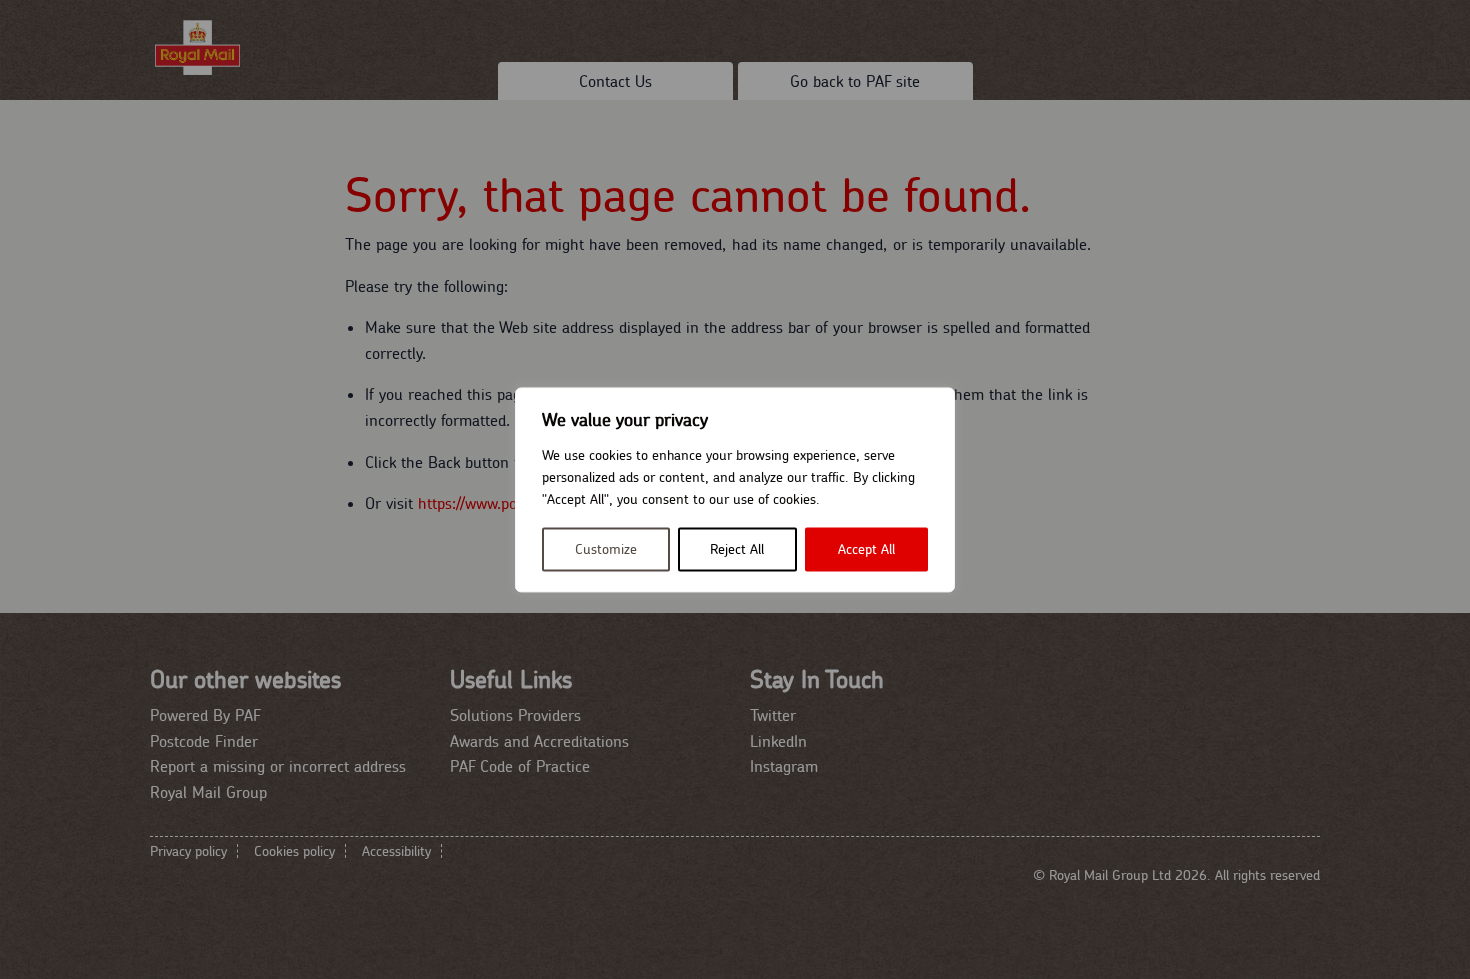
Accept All (866, 549)
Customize (606, 549)
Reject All (737, 549)
